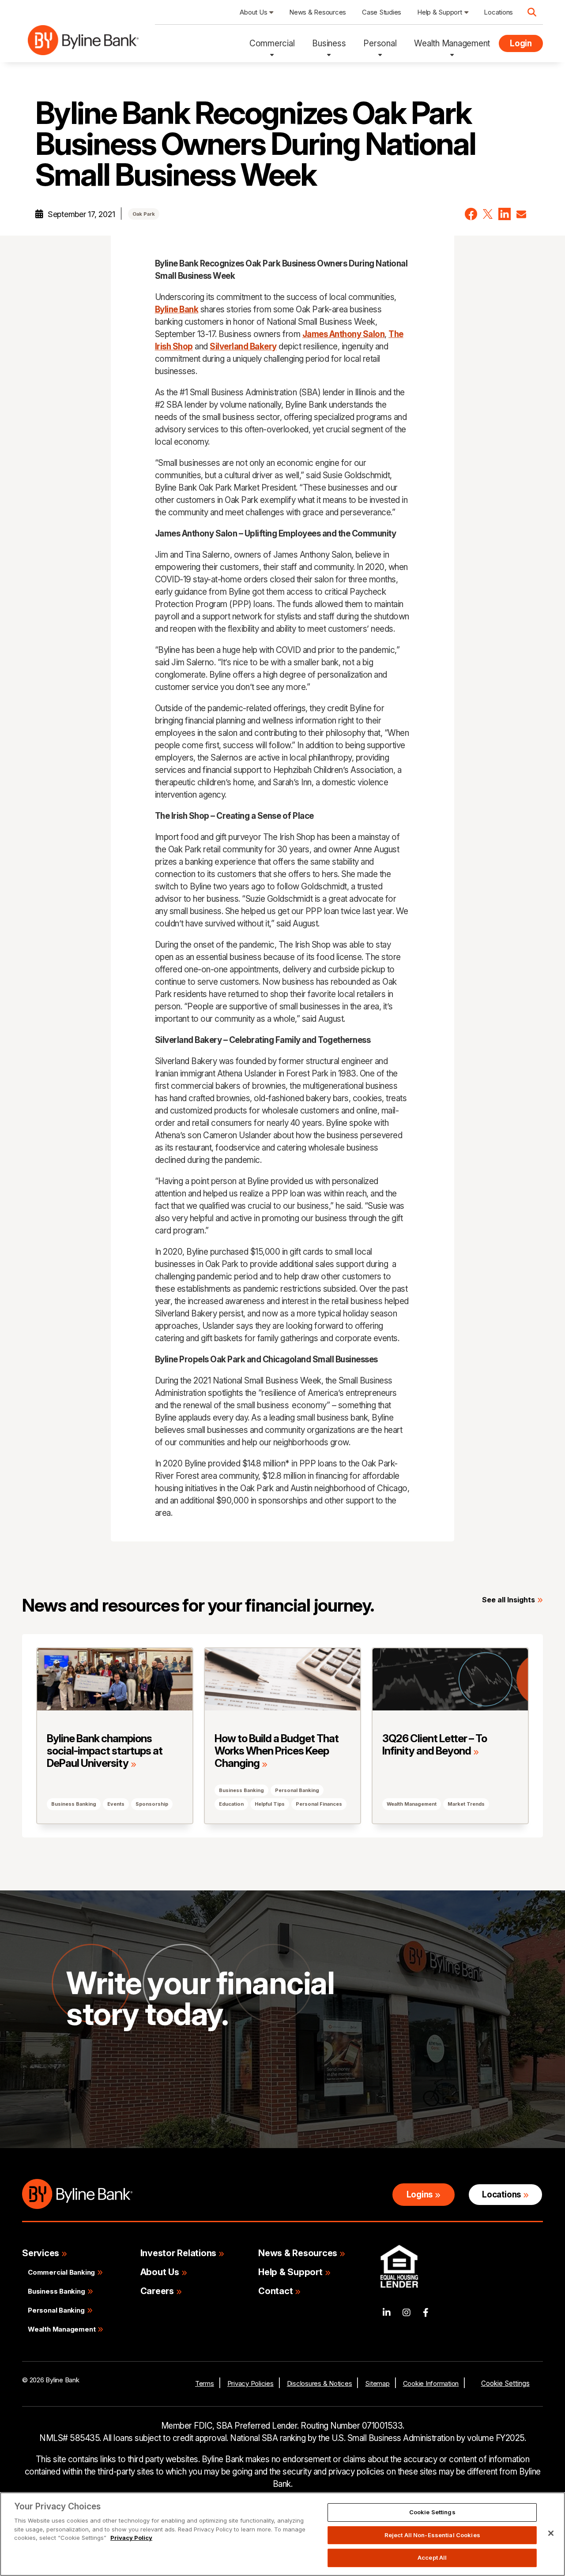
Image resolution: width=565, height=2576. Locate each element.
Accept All (432, 2557)
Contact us (102, 2084)
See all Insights (508, 1600)
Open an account (200, 2084)
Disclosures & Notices (320, 2383)
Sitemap (377, 2383)
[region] (282, 2534)
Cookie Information (431, 2383)
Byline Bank (177, 309)
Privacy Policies (250, 2383)
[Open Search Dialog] (532, 12)
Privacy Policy (131, 2538)
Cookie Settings (505, 2383)
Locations (501, 2195)
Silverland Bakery (243, 347)
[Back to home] (83, 44)
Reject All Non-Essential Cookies (432, 2535)
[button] (471, 214)
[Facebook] (426, 2313)
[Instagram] (407, 2313)
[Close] (551, 2533)
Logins (420, 2195)
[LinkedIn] (387, 2313)
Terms (205, 2383)
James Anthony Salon (344, 334)
